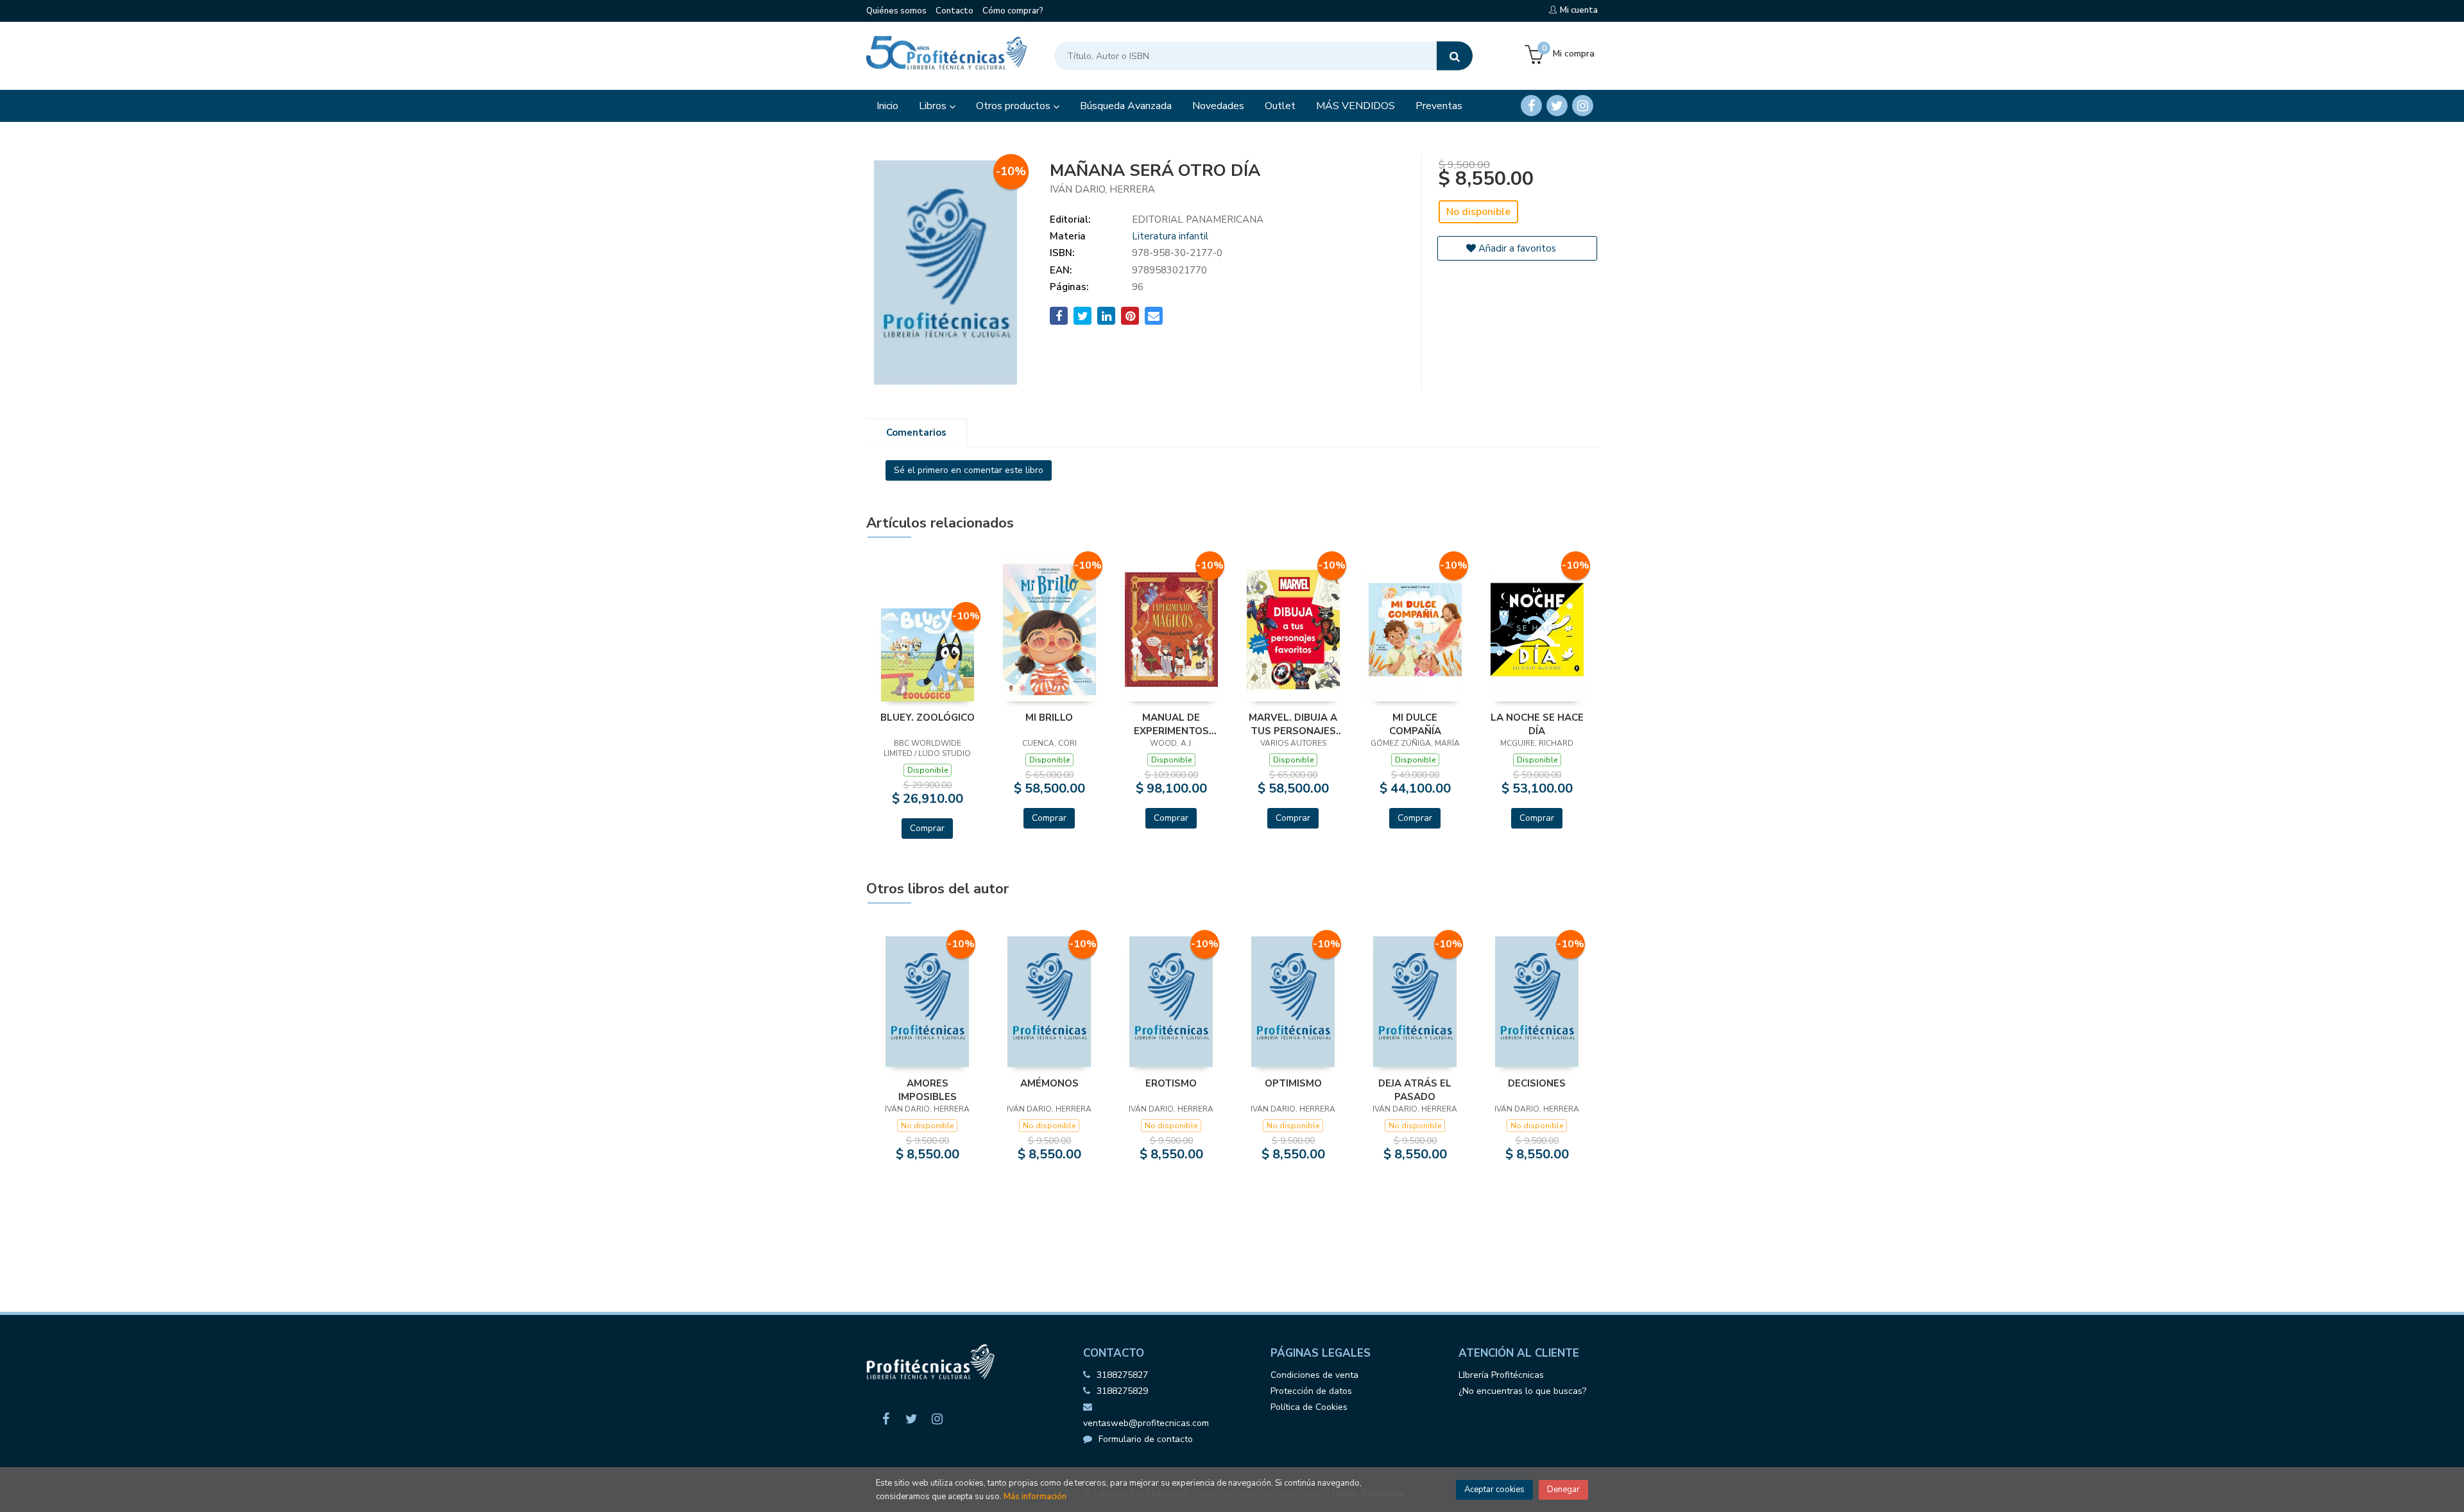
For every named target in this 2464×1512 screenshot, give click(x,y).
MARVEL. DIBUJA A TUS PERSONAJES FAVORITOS (1293, 724)
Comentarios (916, 433)
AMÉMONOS (1049, 1083)
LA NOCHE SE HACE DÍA (1537, 724)
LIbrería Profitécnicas (1501, 1375)
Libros (934, 106)
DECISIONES (1537, 1083)
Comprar (927, 828)
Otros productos (1014, 106)
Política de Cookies (1309, 1407)
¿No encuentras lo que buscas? (1522, 1391)
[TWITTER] (1557, 106)
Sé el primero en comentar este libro (969, 470)
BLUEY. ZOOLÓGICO (928, 717)
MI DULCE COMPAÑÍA (1415, 724)
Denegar (1563, 1490)
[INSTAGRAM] (1583, 106)
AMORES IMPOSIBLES (928, 1090)
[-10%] (928, 654)
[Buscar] (1455, 56)
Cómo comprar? (1013, 11)
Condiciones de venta (1314, 1375)
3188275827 (1122, 1375)
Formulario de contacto (1146, 1439)
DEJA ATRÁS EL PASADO (1415, 1090)
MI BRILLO (1049, 717)
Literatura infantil (1170, 236)
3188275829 (1122, 1391)
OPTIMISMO (1293, 1083)
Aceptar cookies (1494, 1490)
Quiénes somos (896, 11)
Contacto (954, 11)
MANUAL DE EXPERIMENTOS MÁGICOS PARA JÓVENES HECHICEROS (1171, 724)
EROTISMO (1171, 1083)
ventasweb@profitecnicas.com (1146, 1423)
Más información (1035, 1497)
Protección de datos (1311, 1391)
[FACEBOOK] (1531, 106)
